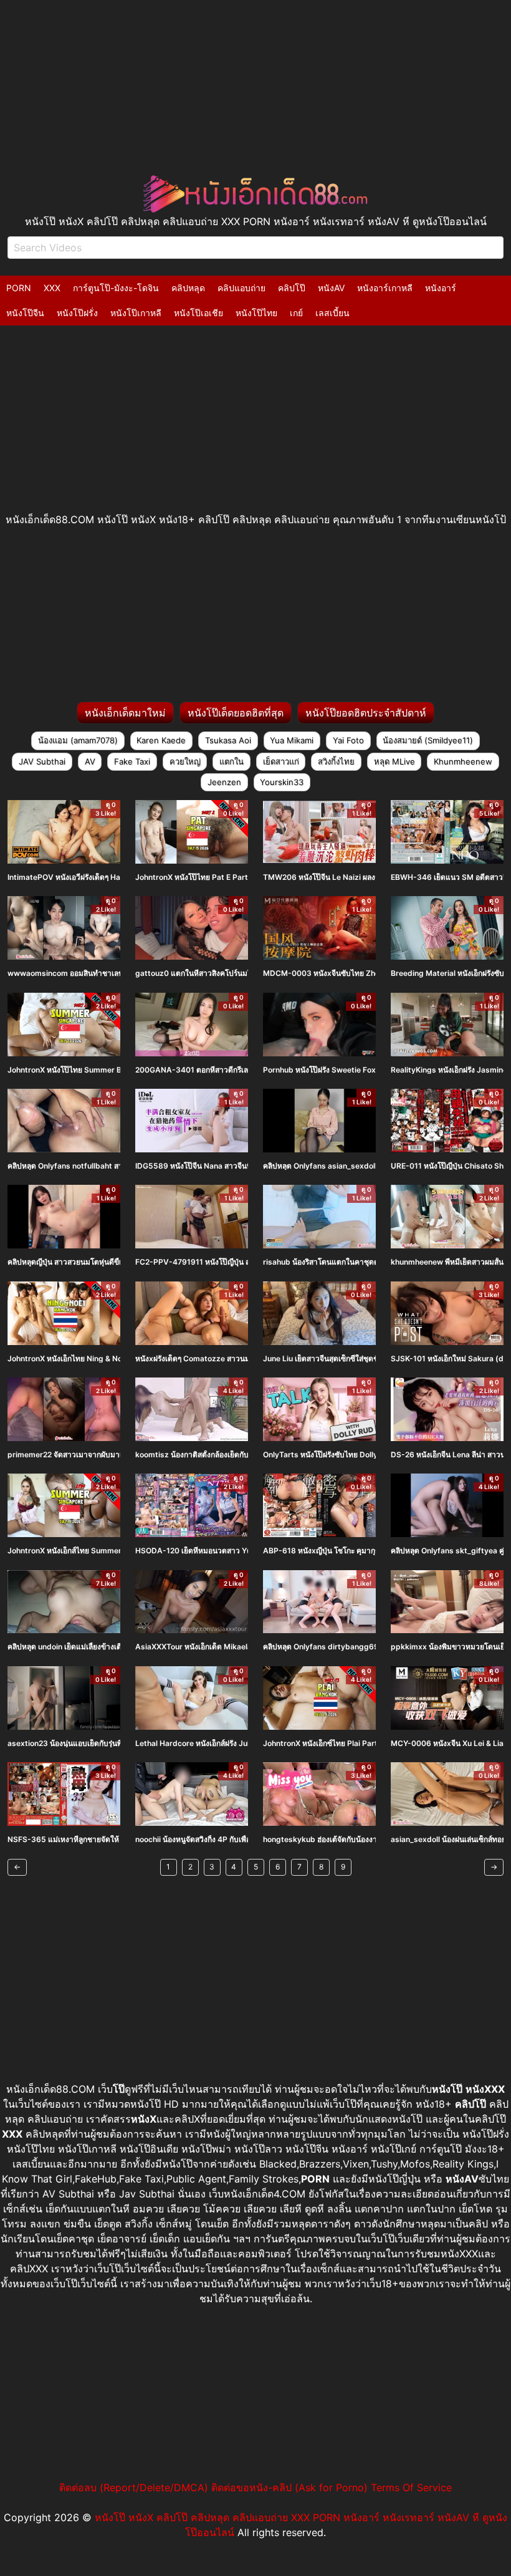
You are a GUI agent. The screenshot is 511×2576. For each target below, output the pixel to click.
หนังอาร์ (441, 288)
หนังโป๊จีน (25, 313)
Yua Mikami (292, 740)
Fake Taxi (132, 761)
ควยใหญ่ (185, 761)
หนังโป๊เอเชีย (198, 313)
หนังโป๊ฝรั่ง (77, 313)
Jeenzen (224, 782)
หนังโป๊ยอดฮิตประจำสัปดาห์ (366, 713)
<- (17, 1867)
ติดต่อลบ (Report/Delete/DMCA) (134, 2487)
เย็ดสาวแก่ (281, 761)
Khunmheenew (463, 761)
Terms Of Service (411, 2487)
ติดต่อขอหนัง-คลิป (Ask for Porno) (289, 2487)
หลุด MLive (394, 761)
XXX (52, 288)
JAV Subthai (42, 761)
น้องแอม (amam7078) (78, 740)
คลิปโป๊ (292, 288)
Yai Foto (348, 740)
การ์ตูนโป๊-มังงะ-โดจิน (116, 288)
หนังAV (331, 288)
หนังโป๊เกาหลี (136, 313)
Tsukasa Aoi (228, 740)
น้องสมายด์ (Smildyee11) (428, 740)
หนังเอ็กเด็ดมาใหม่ (125, 713)
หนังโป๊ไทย (256, 313)
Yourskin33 (282, 782)
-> (494, 1867)
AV (90, 761)
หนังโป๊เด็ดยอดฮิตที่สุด (236, 713)
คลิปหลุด (188, 288)
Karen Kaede (161, 740)
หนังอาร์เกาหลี (385, 288)
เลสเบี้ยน (332, 313)
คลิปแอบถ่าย (241, 288)
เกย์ (296, 313)
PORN (19, 288)
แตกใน (232, 761)
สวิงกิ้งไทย (336, 761)
